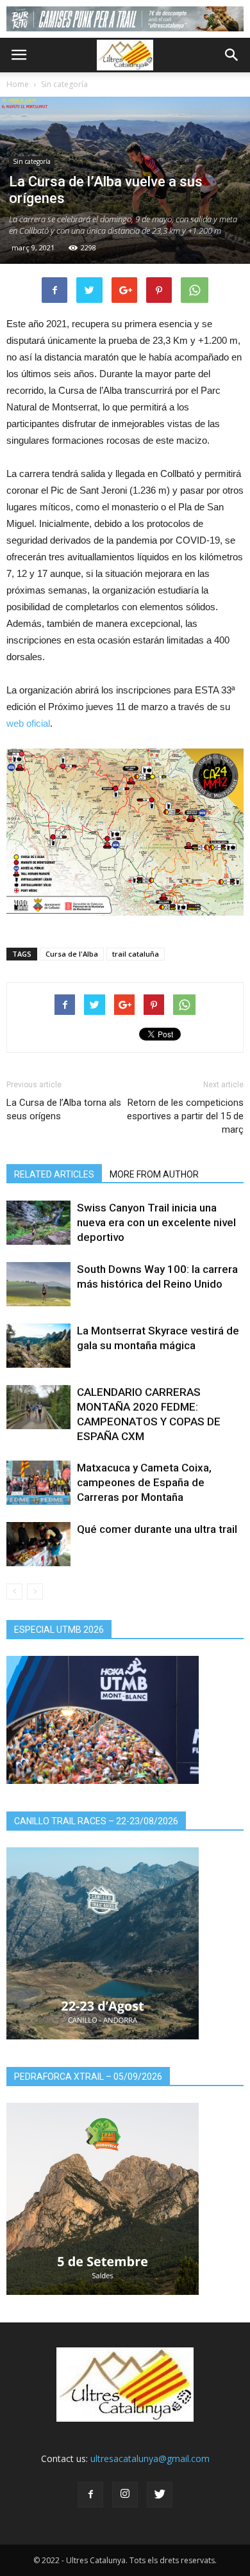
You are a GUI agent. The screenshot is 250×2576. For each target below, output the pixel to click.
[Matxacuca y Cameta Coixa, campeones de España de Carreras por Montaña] (38, 1483)
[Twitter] (160, 2495)
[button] (232, 55)
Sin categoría (64, 84)
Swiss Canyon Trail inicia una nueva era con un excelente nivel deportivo (156, 1222)
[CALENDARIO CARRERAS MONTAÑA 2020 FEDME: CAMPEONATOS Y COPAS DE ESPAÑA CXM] (38, 1407)
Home (18, 84)
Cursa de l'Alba (72, 954)
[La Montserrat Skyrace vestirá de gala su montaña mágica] (38, 1346)
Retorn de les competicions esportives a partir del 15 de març (185, 1116)
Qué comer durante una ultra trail (157, 1529)
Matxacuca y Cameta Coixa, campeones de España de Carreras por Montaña (144, 1482)
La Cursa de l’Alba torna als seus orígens (64, 1109)
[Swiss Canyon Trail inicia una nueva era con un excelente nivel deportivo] (38, 1223)
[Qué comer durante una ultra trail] (38, 1544)
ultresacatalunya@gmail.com (150, 2459)
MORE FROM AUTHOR (154, 1174)
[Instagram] (125, 2495)
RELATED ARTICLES (54, 1174)
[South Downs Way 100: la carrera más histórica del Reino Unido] (38, 1284)
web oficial (28, 723)
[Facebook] (90, 2495)
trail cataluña (136, 954)
